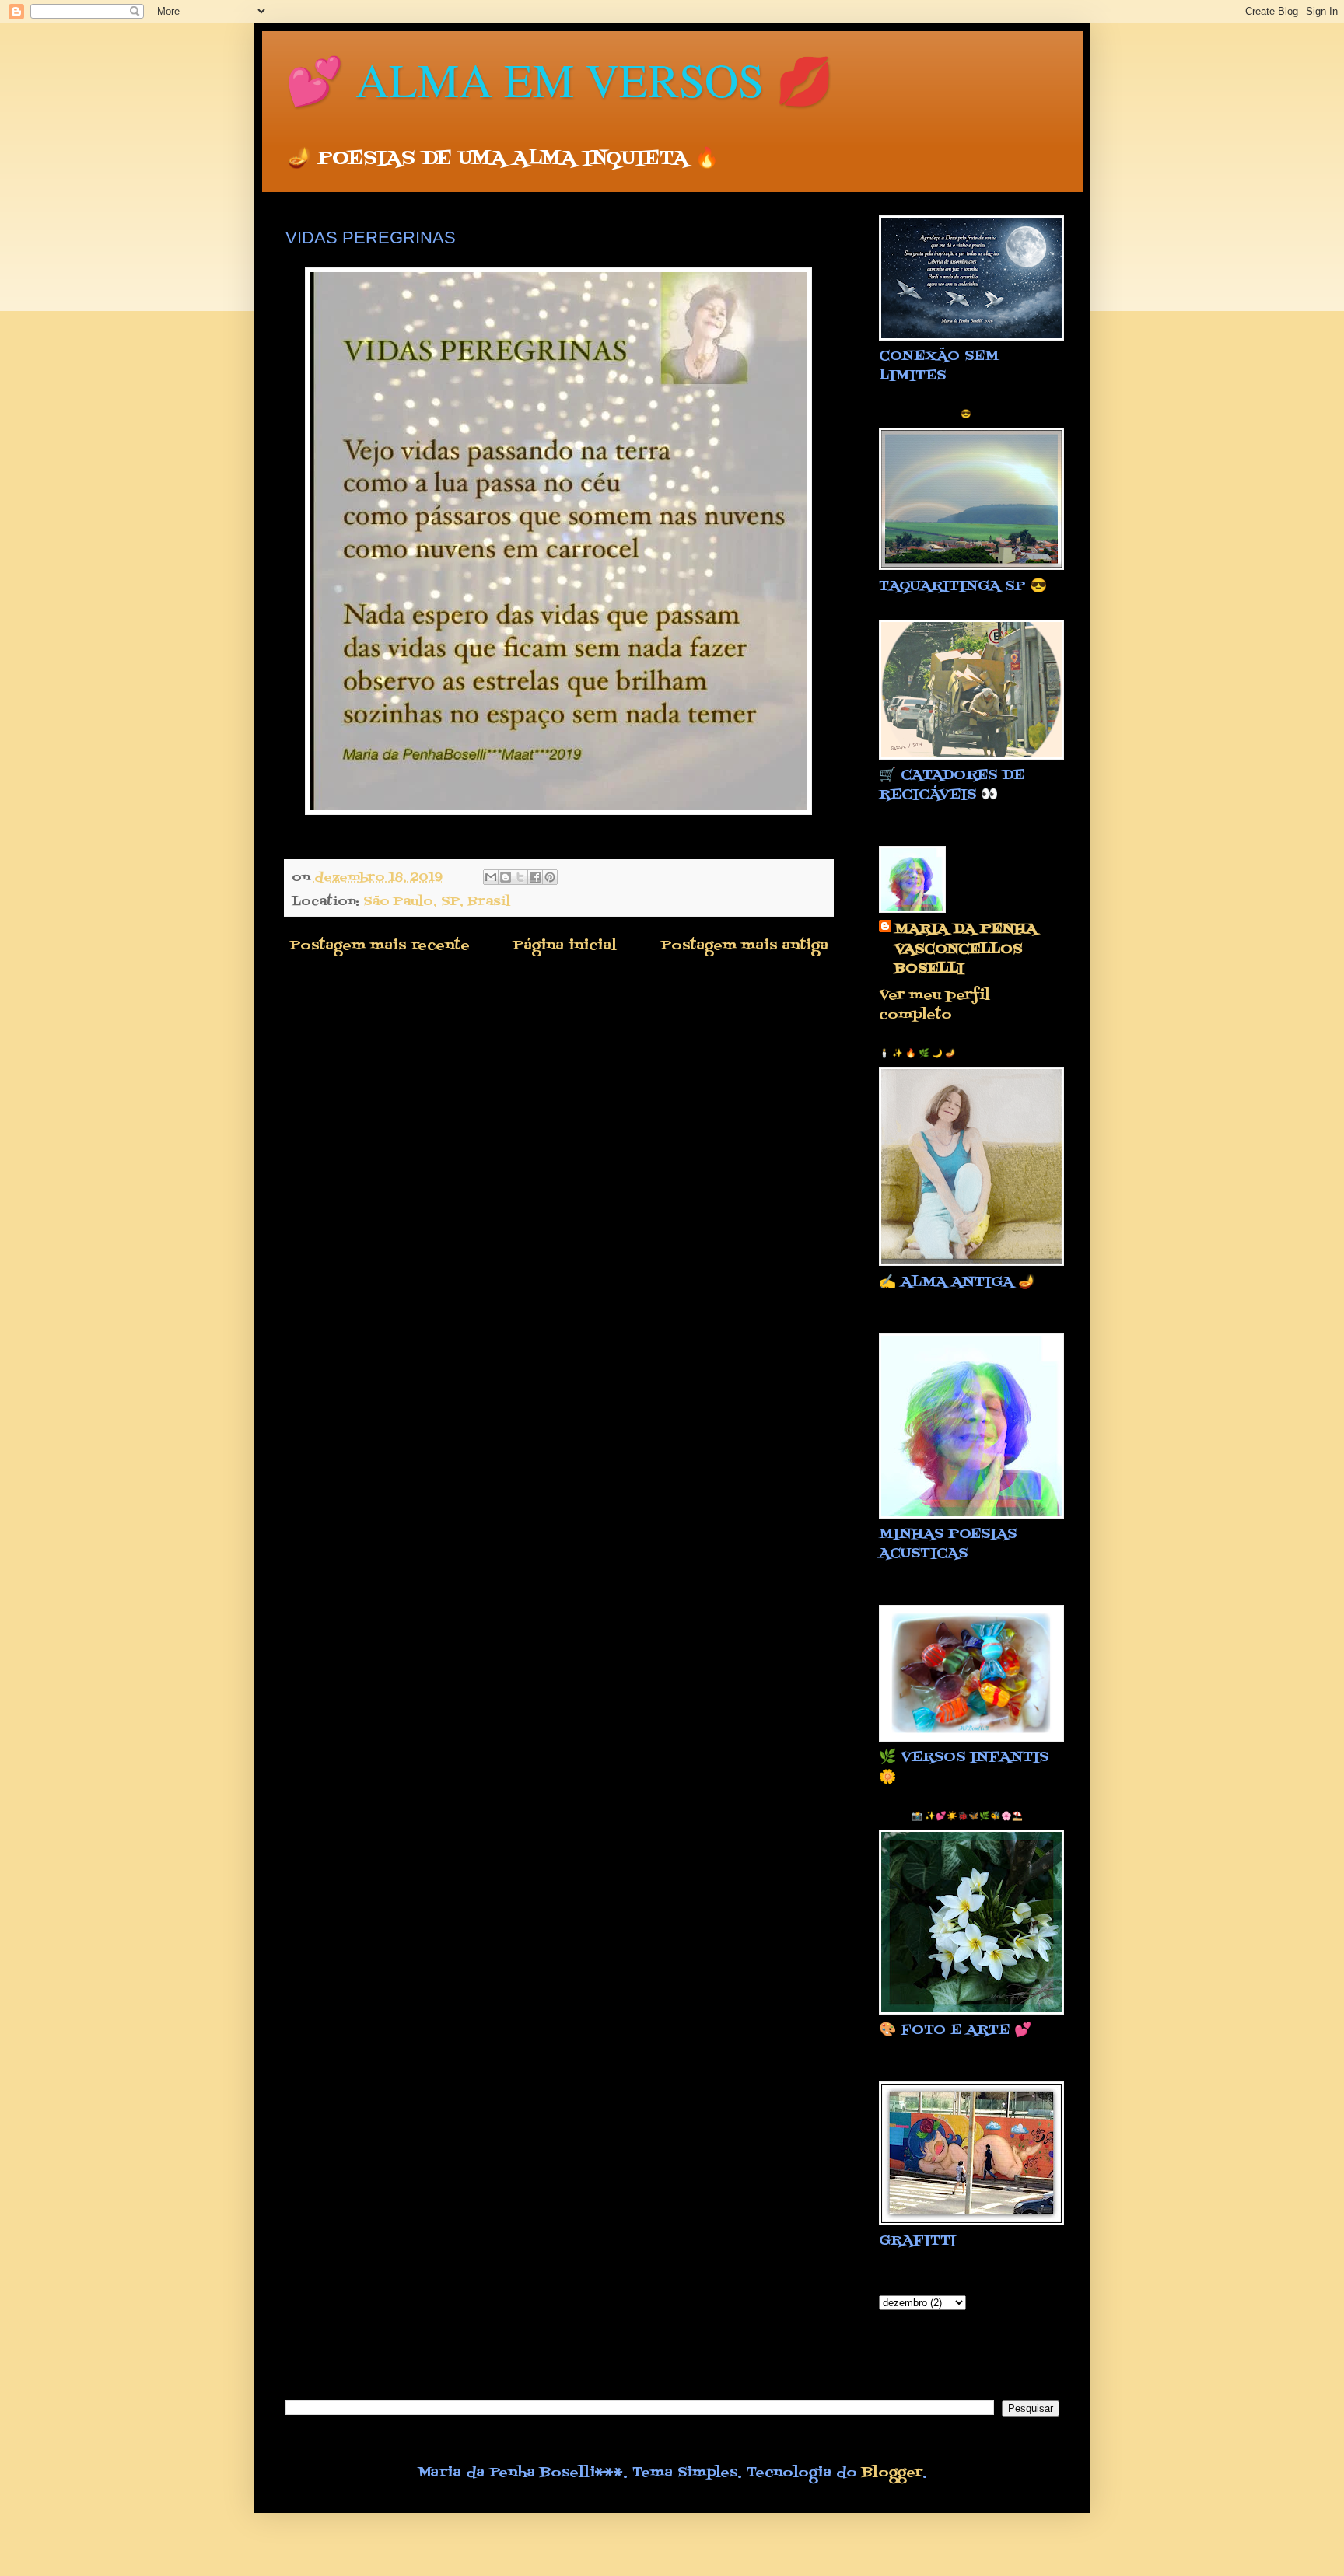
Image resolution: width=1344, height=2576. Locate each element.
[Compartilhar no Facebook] (535, 877)
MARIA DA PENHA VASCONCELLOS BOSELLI (966, 949)
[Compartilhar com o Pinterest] (550, 877)
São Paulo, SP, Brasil (437, 902)
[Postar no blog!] (506, 877)
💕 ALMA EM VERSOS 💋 (560, 79)
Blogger (892, 2473)
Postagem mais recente (380, 946)
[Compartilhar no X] (520, 877)
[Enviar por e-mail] (491, 877)
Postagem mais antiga (744, 946)
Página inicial (565, 946)
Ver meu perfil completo (934, 1005)
